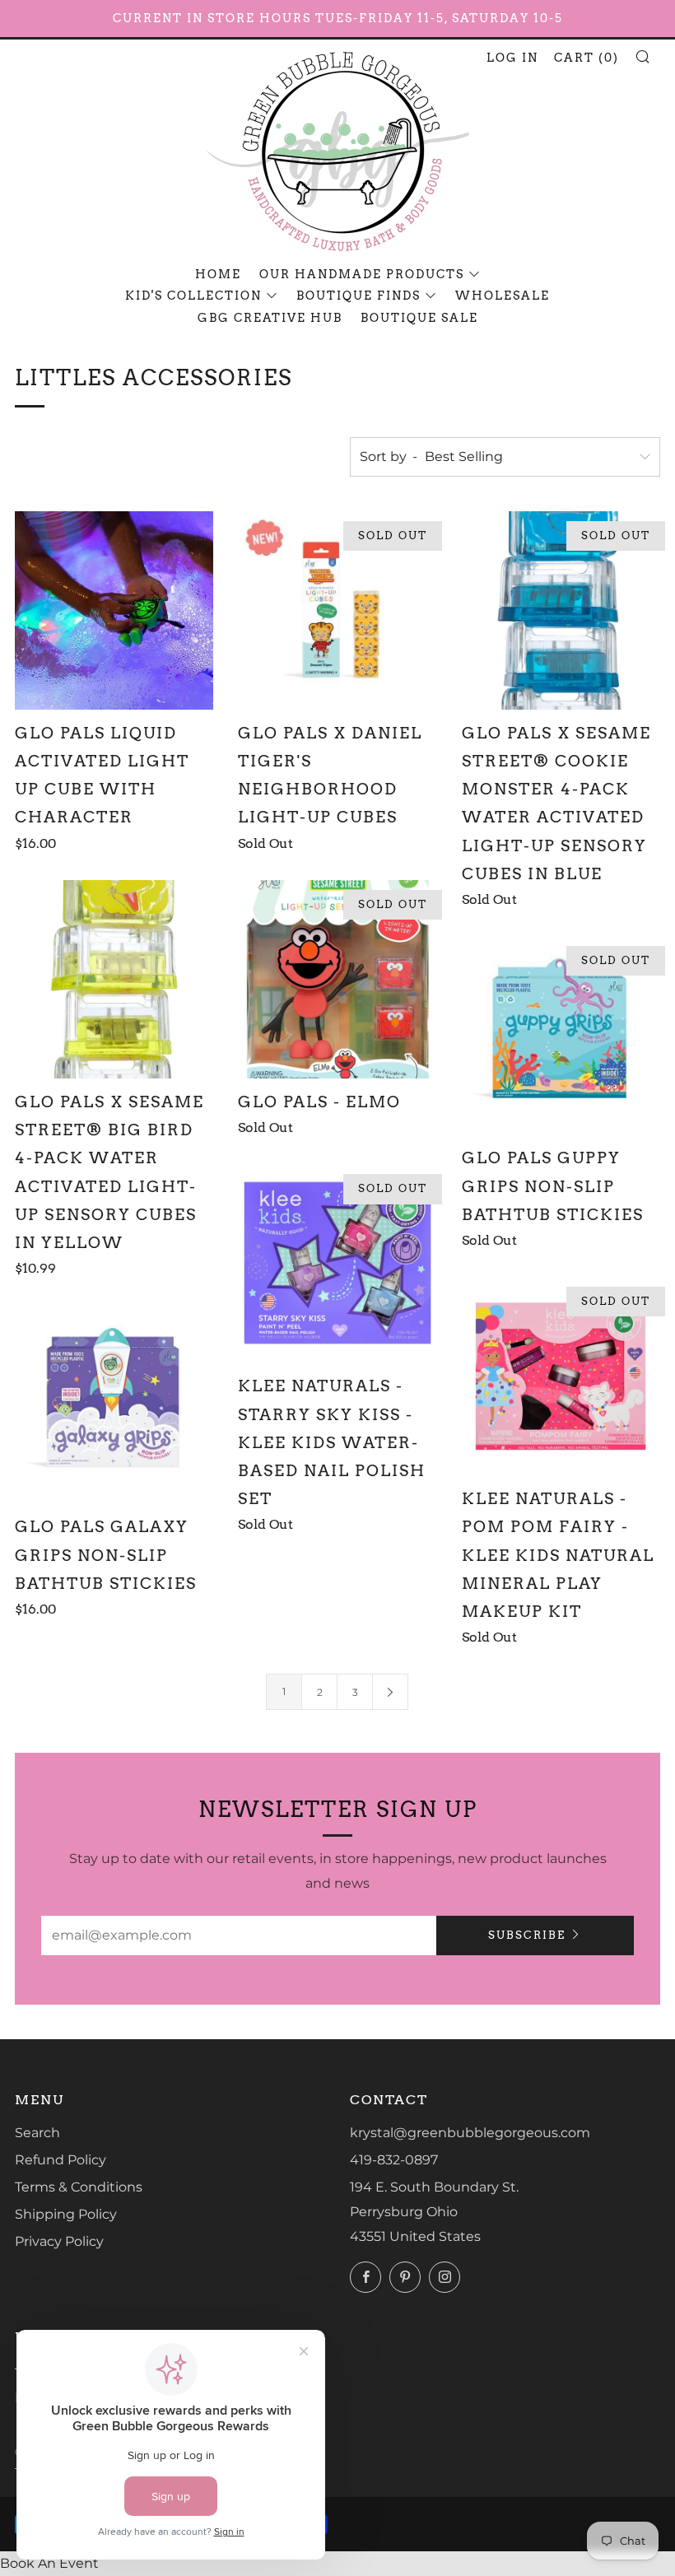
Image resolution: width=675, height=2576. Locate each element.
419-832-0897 (394, 2160)
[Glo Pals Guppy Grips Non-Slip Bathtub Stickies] (561, 1035)
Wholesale (503, 296)
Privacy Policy (59, 2241)
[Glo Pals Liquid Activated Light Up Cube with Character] (114, 610)
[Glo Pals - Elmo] (337, 979)
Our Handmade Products (362, 274)
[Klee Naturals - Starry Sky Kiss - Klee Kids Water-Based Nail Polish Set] (337, 1263)
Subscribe (527, 1935)
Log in (512, 58)
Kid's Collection (193, 296)
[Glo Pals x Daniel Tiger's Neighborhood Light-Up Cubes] (337, 610)
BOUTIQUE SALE (419, 318)
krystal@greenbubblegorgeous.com (470, 2133)
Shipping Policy (66, 2214)
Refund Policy (61, 2160)
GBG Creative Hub (270, 318)
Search (37, 2133)
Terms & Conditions (79, 2187)
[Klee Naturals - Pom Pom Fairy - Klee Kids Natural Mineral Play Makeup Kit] (561, 1376)
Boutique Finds (358, 296)
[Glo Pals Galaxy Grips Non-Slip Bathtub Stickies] (114, 1404)
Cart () (587, 58)
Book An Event (49, 2563)
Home (218, 274)
